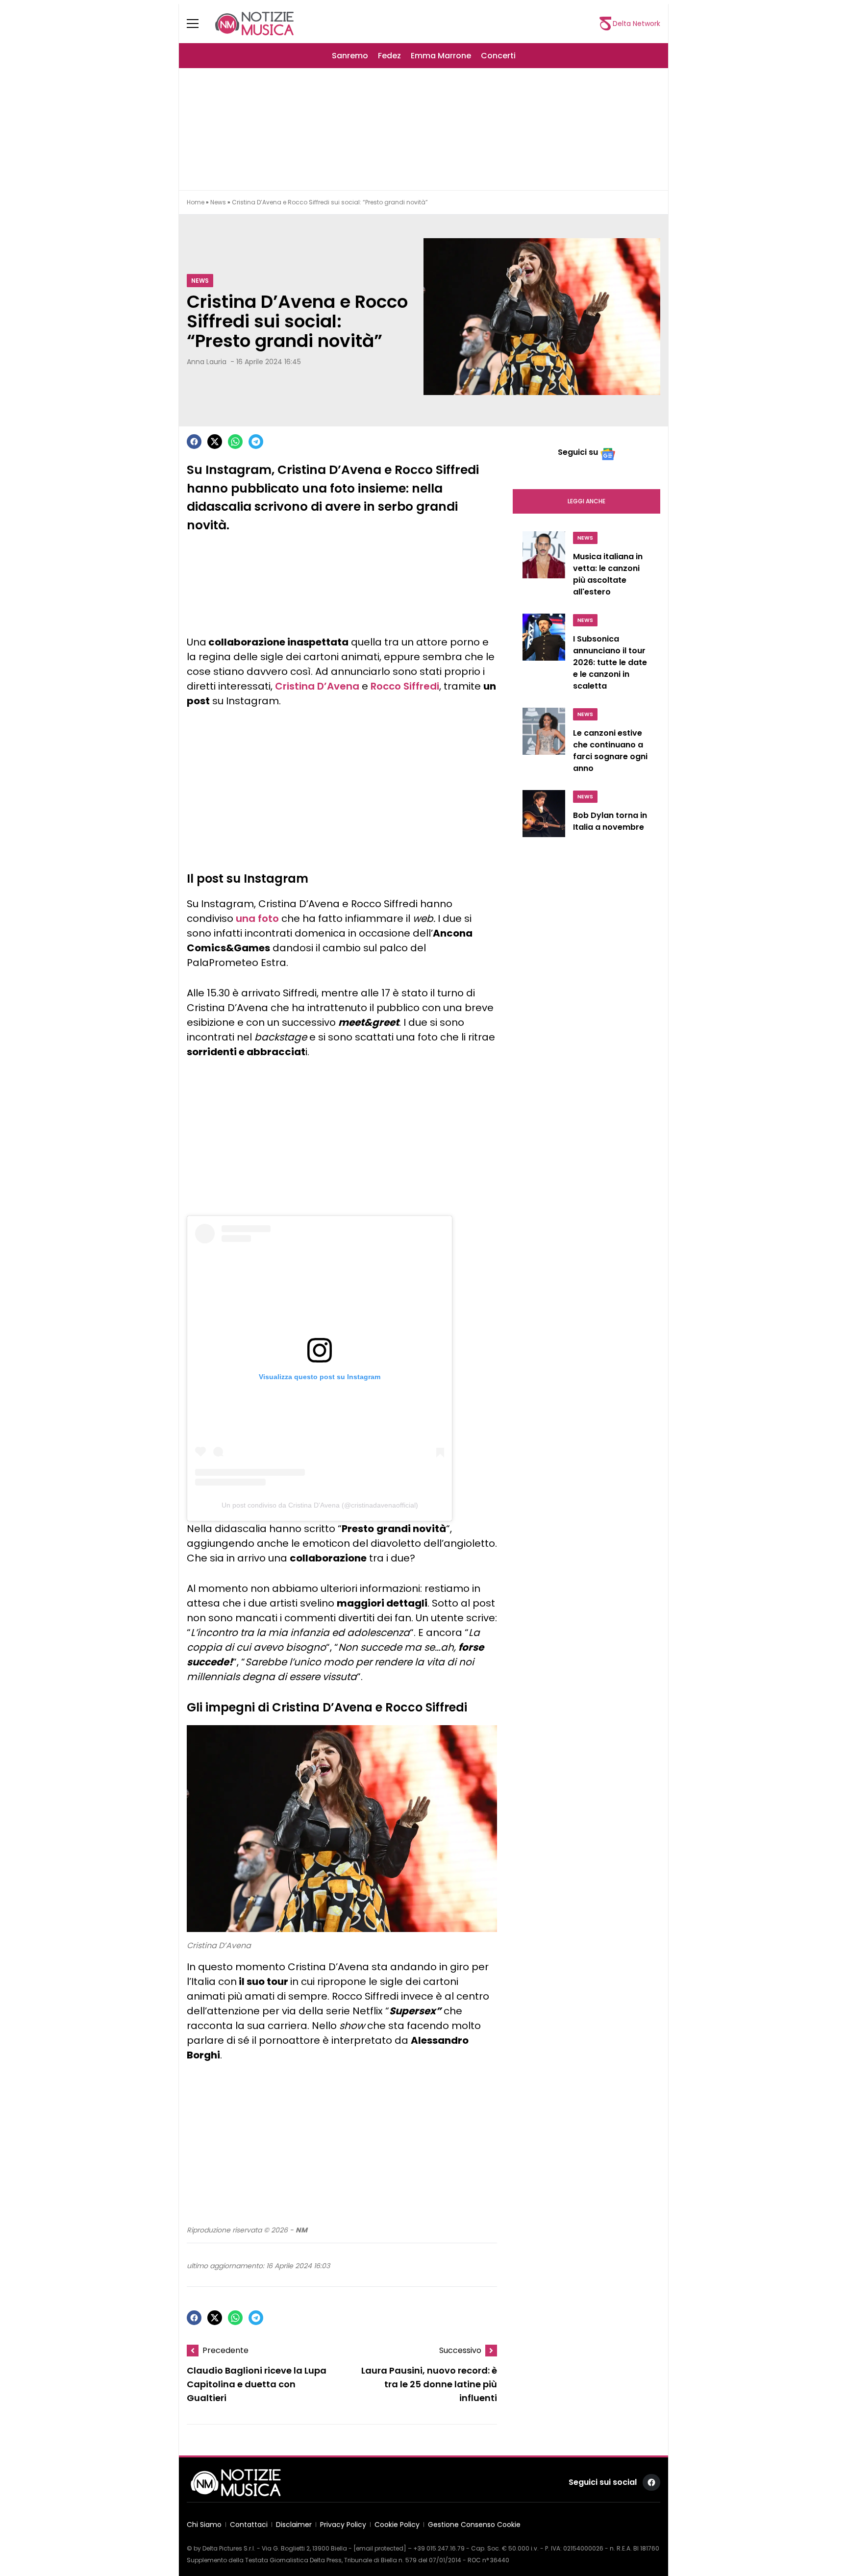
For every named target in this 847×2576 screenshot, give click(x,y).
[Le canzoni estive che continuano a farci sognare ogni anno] (544, 743)
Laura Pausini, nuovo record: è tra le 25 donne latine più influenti (429, 2385)
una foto (257, 918)
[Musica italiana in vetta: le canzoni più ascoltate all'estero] (544, 567)
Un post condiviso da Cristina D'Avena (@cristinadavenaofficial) (320, 1505)
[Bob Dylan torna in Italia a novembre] (544, 817)
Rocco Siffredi (405, 686)
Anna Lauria (207, 362)
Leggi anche (586, 501)
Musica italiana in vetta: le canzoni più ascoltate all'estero (608, 574)
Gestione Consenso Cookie (474, 2525)
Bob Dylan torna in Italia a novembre (610, 821)
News (218, 202)
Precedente (225, 2350)
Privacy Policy (343, 2525)
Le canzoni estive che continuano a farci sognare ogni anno (610, 751)
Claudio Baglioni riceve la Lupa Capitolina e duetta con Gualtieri (257, 2385)
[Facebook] (194, 442)
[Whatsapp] (235, 442)
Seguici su (578, 452)
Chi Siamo (204, 2525)
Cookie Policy (397, 2525)
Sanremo (350, 56)
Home (196, 202)
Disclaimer (294, 2525)
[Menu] (199, 24)
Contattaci (249, 2525)
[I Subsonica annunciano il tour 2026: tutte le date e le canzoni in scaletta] (544, 655)
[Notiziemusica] (254, 24)
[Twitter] (215, 442)
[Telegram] (256, 442)
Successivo (460, 2350)
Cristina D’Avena (317, 686)
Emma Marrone (441, 56)
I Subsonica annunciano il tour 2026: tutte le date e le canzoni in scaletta (610, 662)
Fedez (389, 56)
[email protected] (380, 2548)
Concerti (498, 56)
